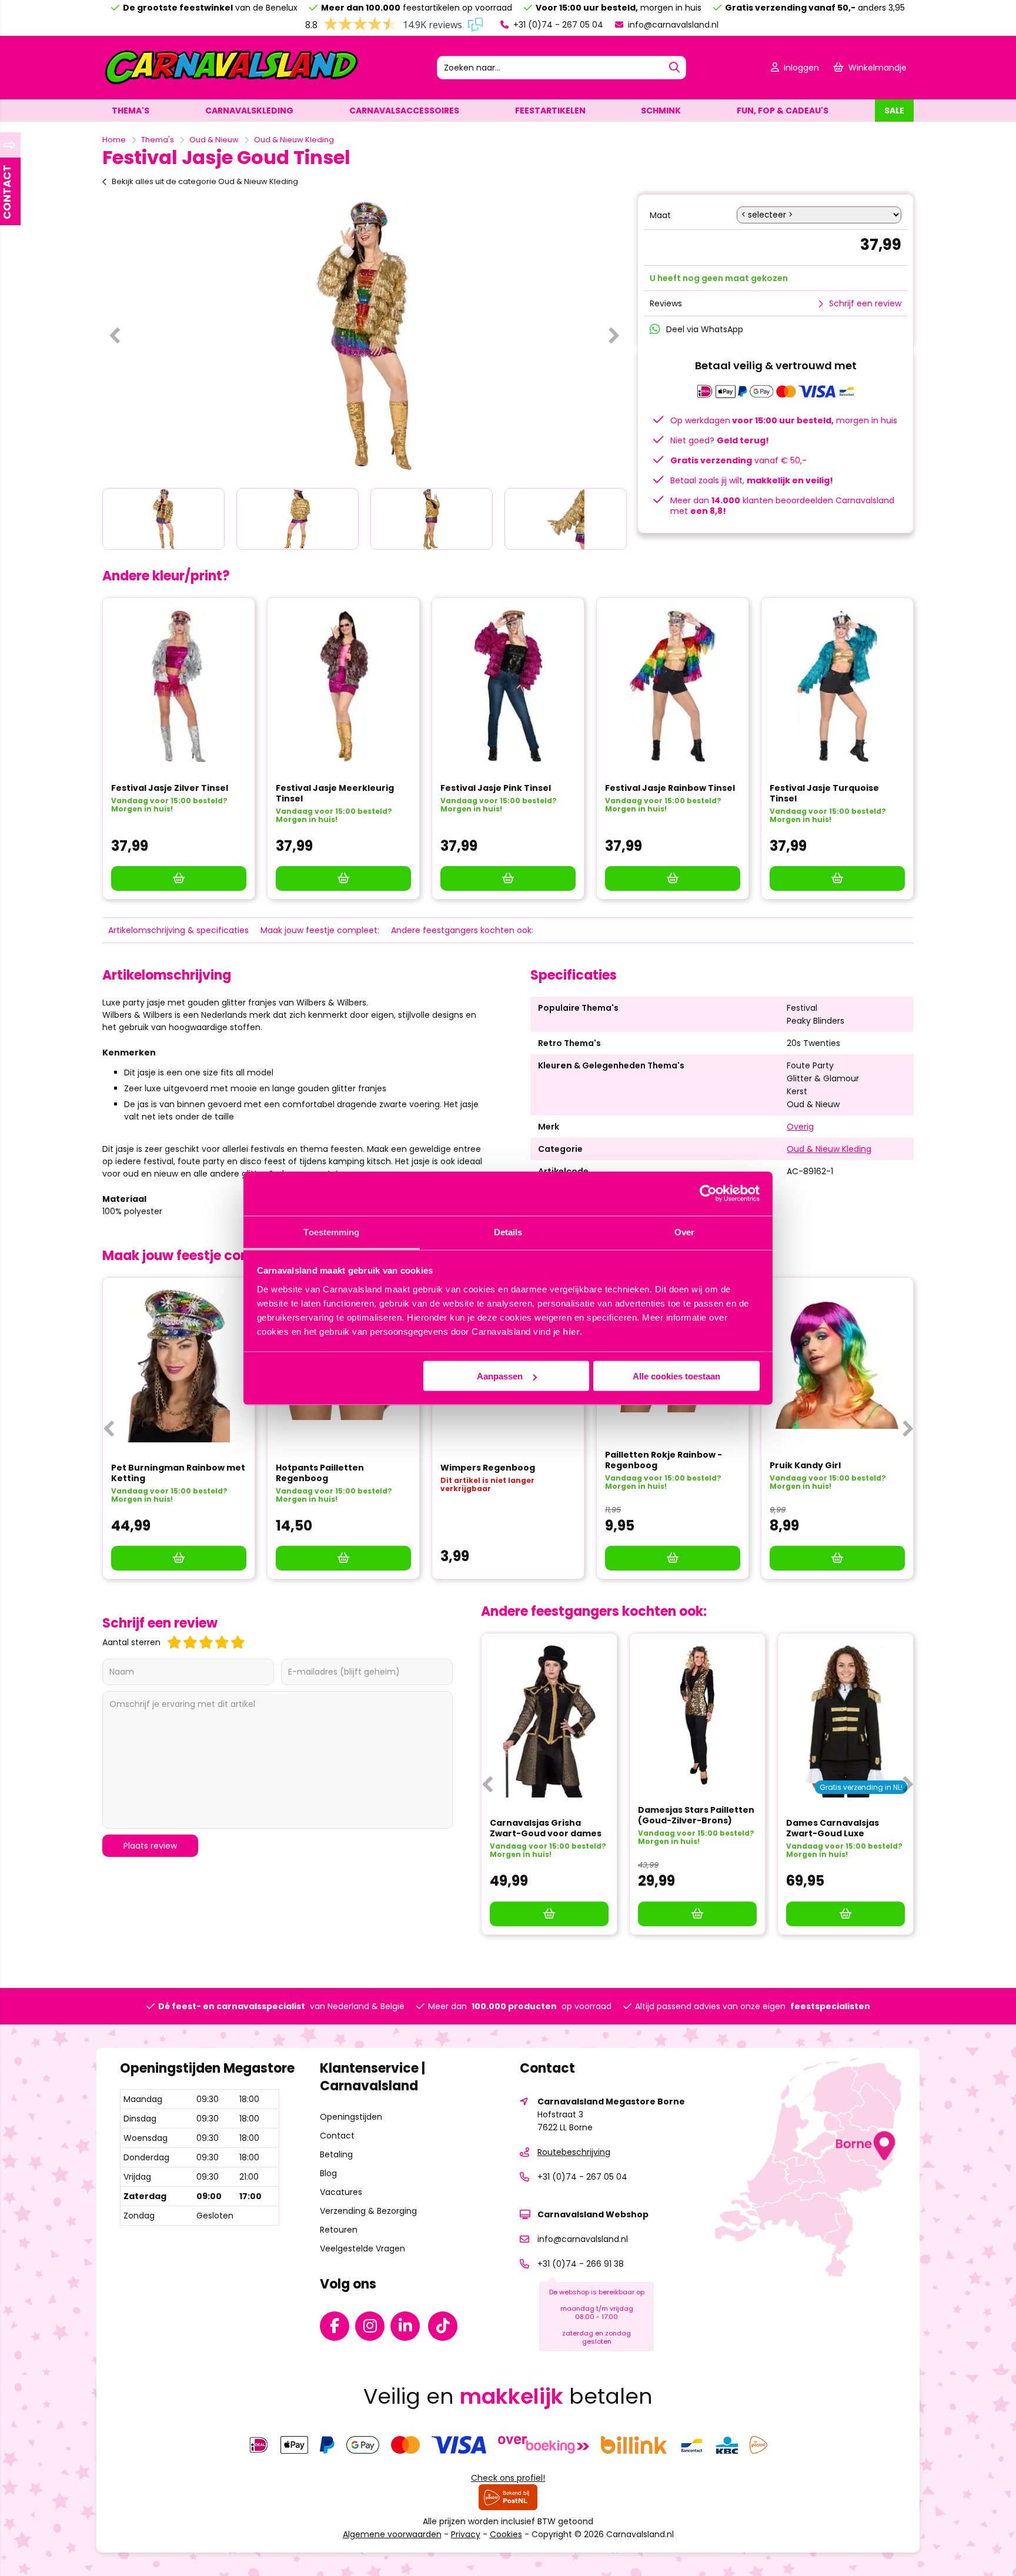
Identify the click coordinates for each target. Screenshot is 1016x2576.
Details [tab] (508, 1232)
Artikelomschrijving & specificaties (178, 930)
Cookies (506, 2534)
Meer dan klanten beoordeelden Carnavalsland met (782, 506)
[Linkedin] (408, 2328)
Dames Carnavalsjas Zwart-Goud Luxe (833, 1828)
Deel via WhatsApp (705, 329)
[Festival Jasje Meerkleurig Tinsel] (343, 686)
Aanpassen (500, 1376)
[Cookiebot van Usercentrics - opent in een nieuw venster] (708, 1194)
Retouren (339, 2230)
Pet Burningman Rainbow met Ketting (178, 1473)
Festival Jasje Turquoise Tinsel (824, 793)
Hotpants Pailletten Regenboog (320, 1473)
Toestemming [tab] (331, 1232)
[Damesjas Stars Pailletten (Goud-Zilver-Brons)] (697, 1715)
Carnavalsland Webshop (593, 2214)
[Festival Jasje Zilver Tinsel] (179, 686)
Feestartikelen (550, 111)
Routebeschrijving (574, 2152)
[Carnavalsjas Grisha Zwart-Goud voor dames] (549, 1722)
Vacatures (341, 2192)
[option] (364, 335)
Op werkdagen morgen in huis (784, 420)
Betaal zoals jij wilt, (752, 480)
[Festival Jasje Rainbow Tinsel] (673, 686)
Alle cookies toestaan (676, 1376)
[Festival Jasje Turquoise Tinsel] (837, 686)
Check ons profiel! (508, 2478)
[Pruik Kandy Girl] (837, 1365)
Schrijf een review (865, 303)
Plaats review (150, 1846)
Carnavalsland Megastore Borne (611, 2101)
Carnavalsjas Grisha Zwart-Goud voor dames (546, 1828)
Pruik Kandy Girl (805, 1465)
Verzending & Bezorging (368, 2211)
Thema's (131, 111)
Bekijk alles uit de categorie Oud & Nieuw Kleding (205, 181)
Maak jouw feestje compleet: (320, 930)
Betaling (336, 2154)
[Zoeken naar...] (674, 68)
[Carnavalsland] (231, 83)
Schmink (661, 111)
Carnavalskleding (249, 111)
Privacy (466, 2534)
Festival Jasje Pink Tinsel (496, 788)
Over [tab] (684, 1232)
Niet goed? (720, 440)
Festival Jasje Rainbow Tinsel (670, 788)
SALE (894, 111)
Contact (337, 2136)
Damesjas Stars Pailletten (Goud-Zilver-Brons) (696, 1815)
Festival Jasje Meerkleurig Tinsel (335, 793)
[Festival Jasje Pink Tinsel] (508, 686)
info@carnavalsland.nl (672, 25)
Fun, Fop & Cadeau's (783, 111)
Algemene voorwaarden (392, 2534)
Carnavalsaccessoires (404, 111)
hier (571, 1331)
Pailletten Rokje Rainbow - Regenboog (664, 1460)
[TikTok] (446, 2328)
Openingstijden (351, 2117)
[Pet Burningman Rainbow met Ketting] (179, 1366)
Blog (328, 2173)
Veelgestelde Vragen (362, 2248)
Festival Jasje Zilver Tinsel (170, 788)
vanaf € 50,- (738, 460)
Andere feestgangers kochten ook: (462, 930)
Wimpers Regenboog (488, 1468)
